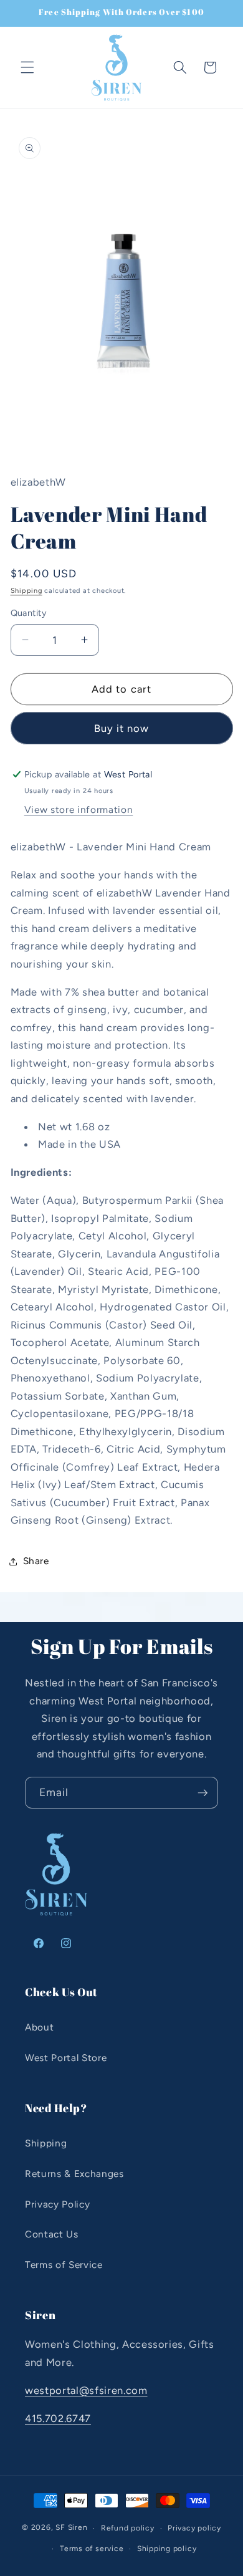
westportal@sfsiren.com (86, 2390)
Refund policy (128, 2528)
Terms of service (92, 2549)
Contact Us (52, 2234)
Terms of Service (64, 2265)
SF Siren (71, 2528)
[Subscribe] (202, 1793)
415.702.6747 (58, 2418)
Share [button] (36, 1561)
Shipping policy (167, 2549)
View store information (79, 810)
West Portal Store (66, 2058)
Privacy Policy (57, 2204)
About (39, 2027)
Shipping (26, 591)
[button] (27, 67)
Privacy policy (194, 2528)
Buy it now (122, 728)
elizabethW (39, 482)
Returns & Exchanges (74, 2174)
